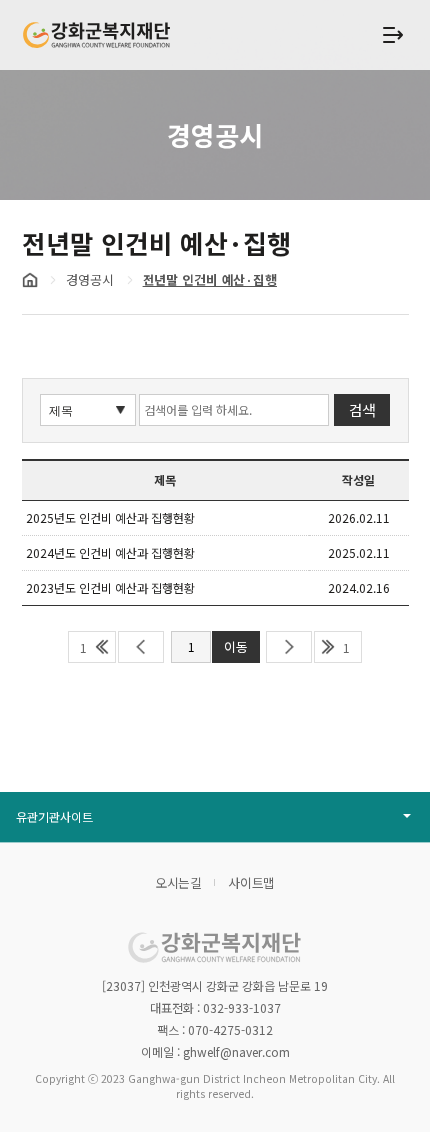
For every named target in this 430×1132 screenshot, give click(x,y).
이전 (141, 647)
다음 (289, 647)
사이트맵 (252, 882)
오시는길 (179, 882)
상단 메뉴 (393, 35)
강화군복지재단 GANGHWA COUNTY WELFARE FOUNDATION (97, 35)
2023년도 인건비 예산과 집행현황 (110, 587)
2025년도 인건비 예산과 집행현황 (110, 517)
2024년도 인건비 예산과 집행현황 (110, 552)
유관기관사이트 (54, 816)
